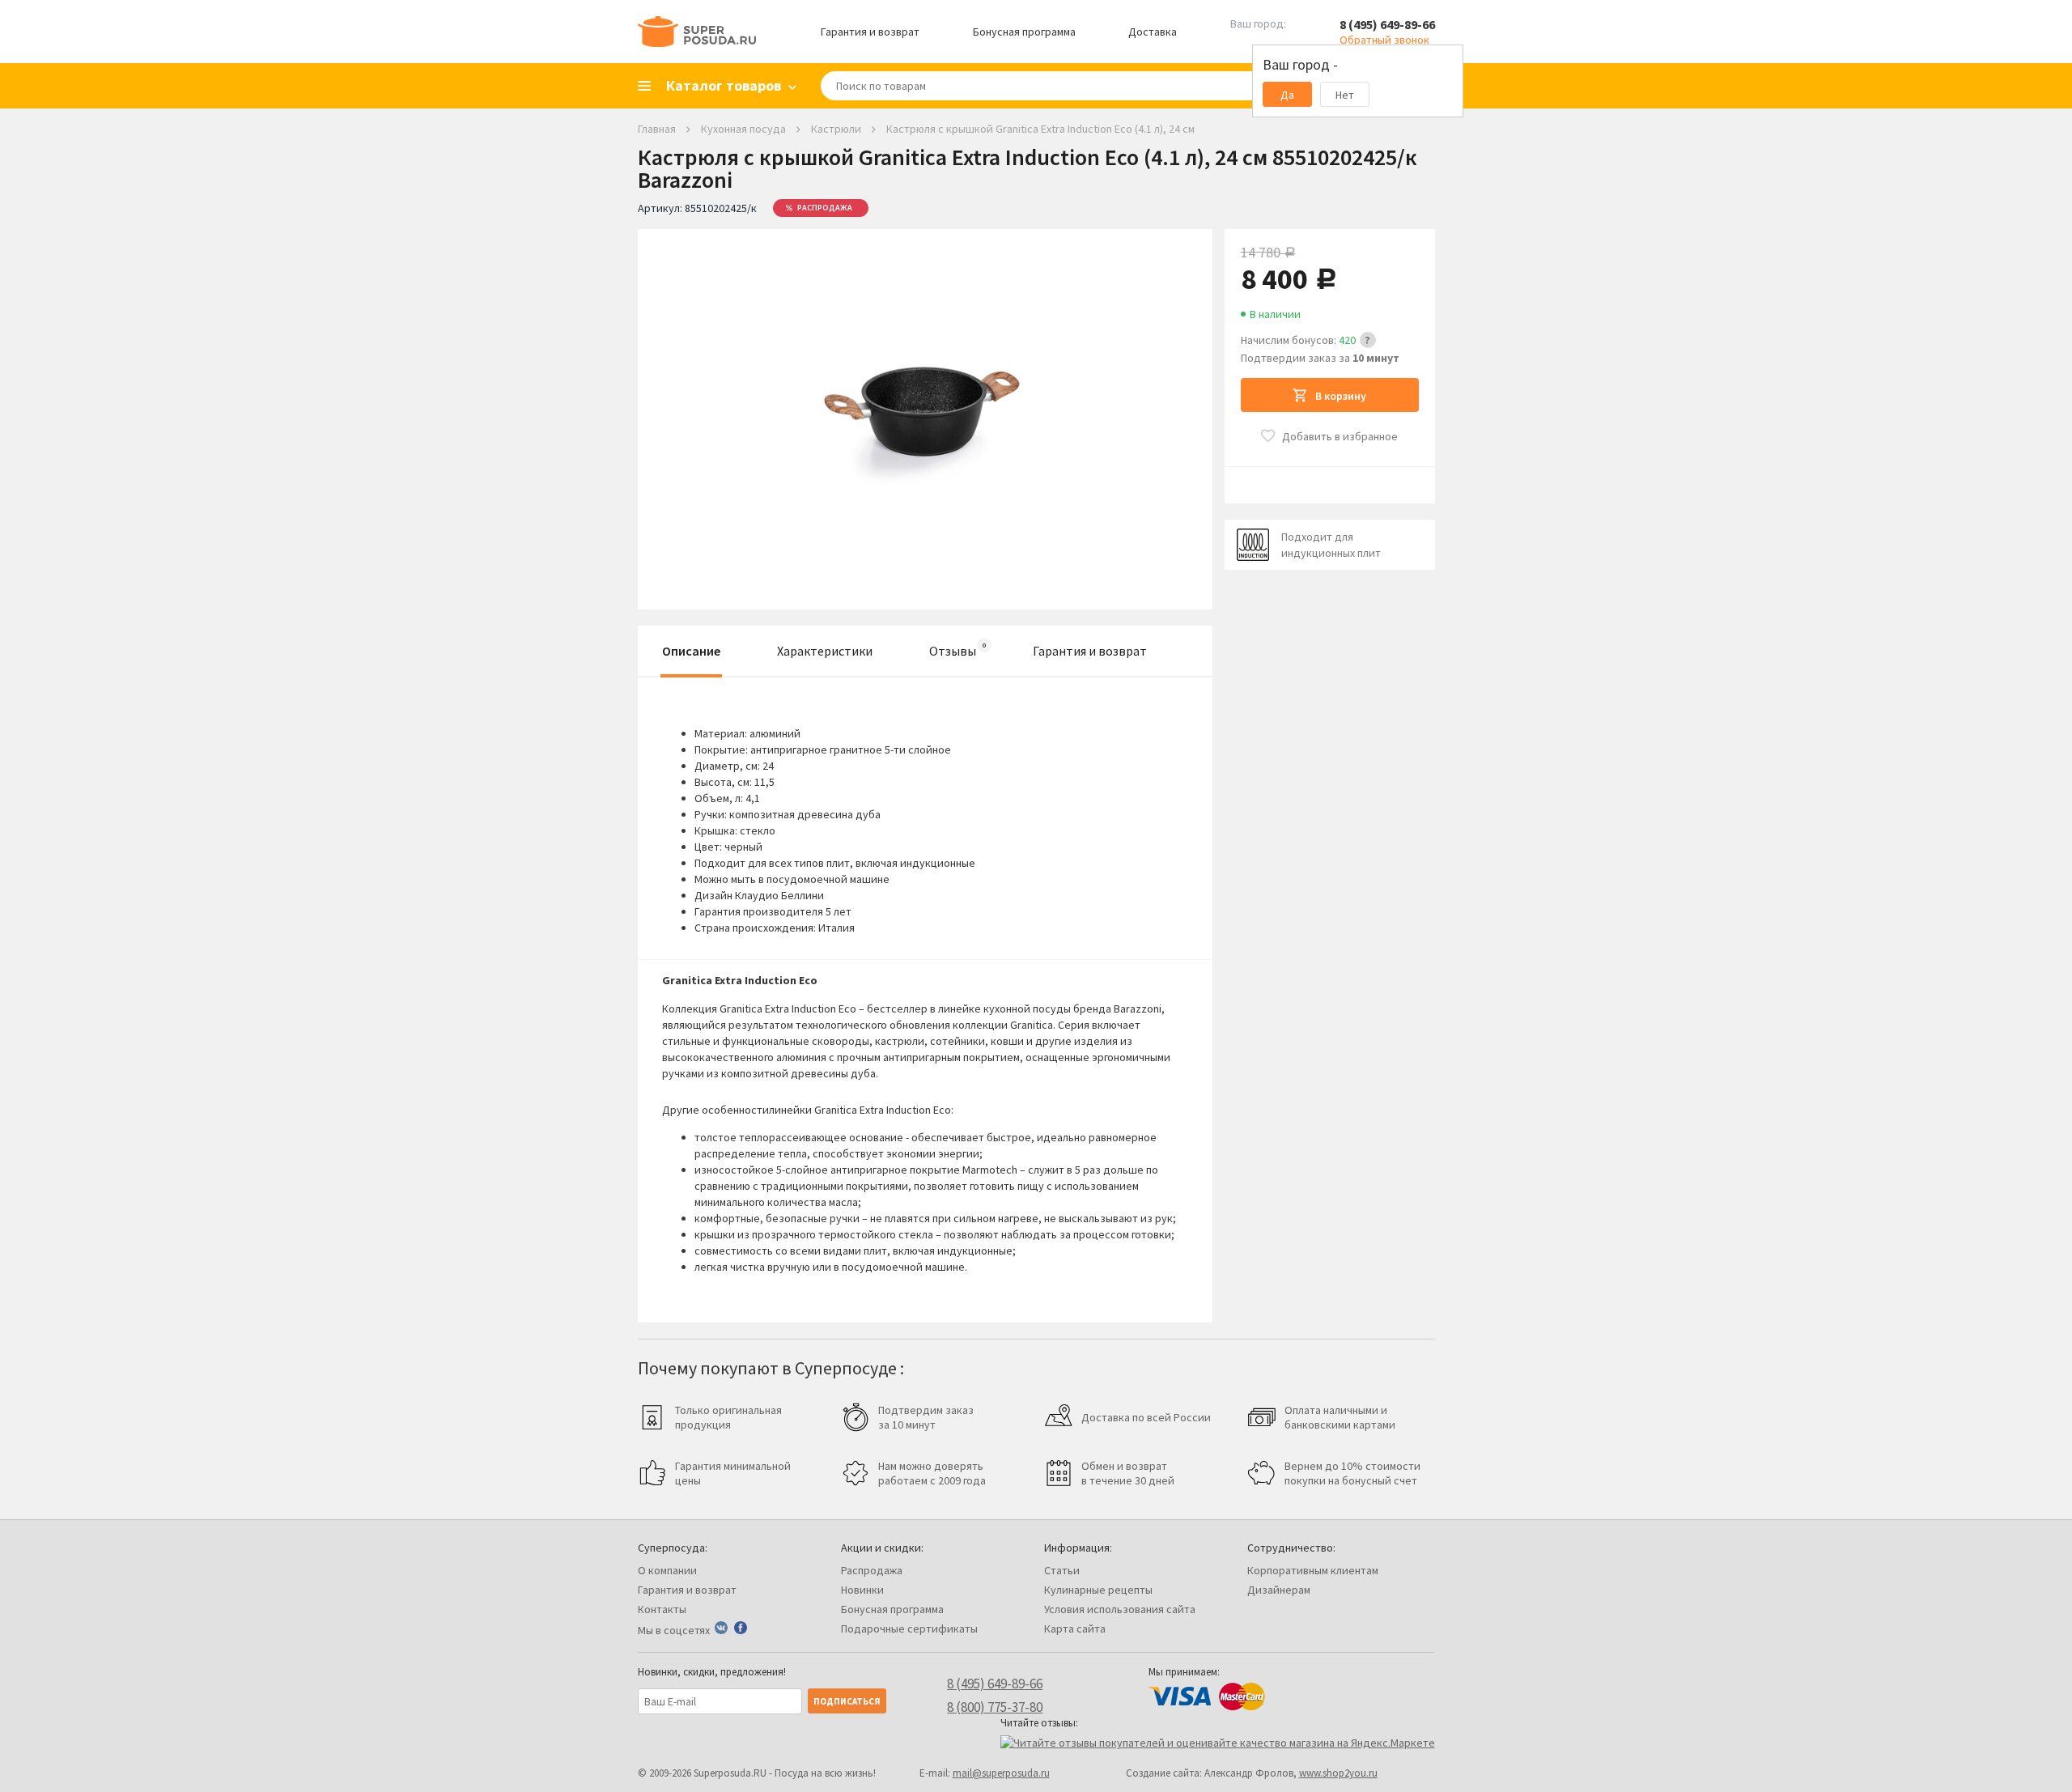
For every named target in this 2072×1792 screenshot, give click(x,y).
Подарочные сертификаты (909, 1629)
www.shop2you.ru (1338, 1773)
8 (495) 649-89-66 (1387, 24)
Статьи (1062, 1570)
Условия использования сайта (1120, 1609)
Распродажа (872, 1570)
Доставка (1153, 32)
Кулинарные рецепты (1098, 1590)
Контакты (662, 1609)
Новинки (862, 1590)
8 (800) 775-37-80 (995, 1707)
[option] (925, 407)
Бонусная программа (1024, 32)
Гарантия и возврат (870, 32)
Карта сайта (1075, 1629)
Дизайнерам (1279, 1590)
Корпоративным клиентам (1313, 1570)
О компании (667, 1570)
